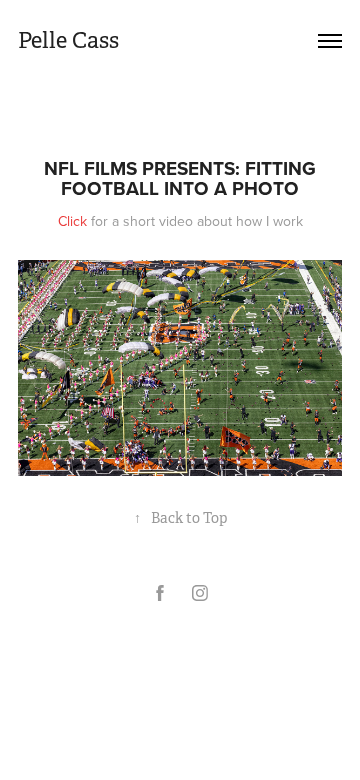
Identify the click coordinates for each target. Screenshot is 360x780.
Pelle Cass (68, 40)
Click (72, 221)
